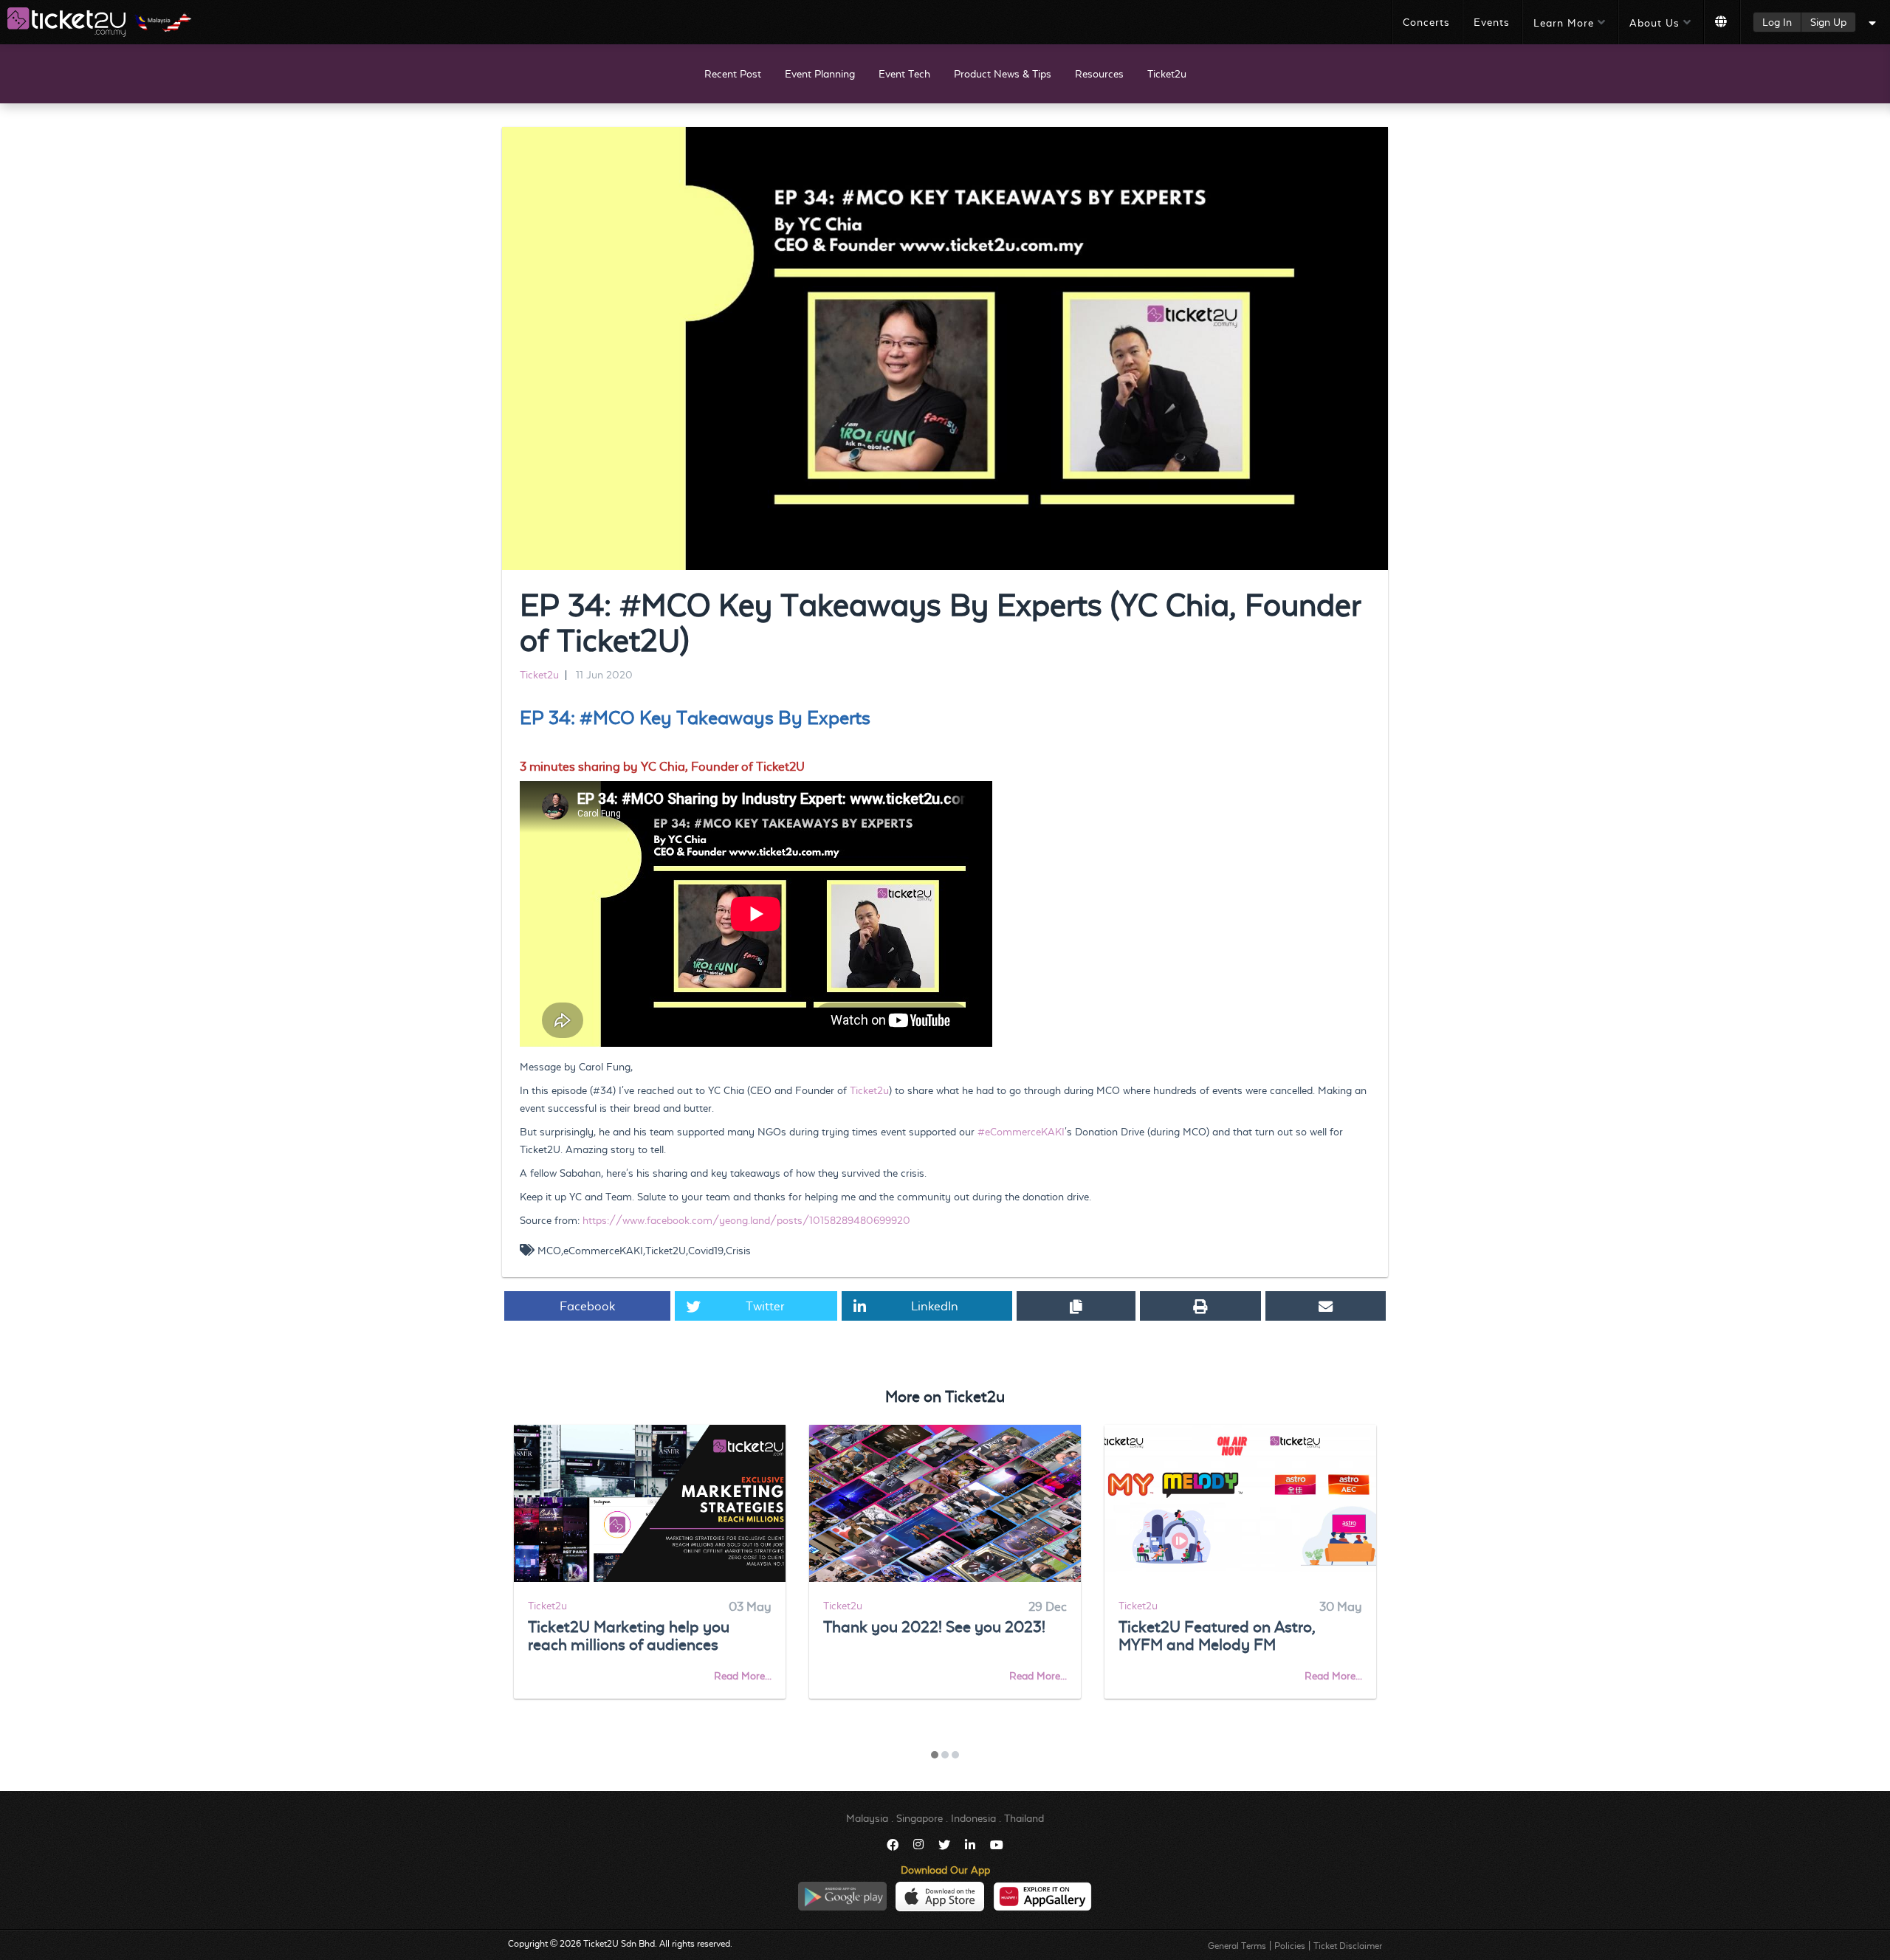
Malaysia (867, 1818)
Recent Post (733, 74)
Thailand (1024, 1818)
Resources (1099, 74)
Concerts (1426, 22)
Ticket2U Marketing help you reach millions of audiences (629, 1636)
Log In (1777, 22)
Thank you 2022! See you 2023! (934, 1627)
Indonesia (973, 1818)
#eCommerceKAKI (1021, 1132)
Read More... (743, 1676)
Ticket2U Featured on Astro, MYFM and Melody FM (1217, 1636)
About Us (1654, 23)
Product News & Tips (1003, 74)
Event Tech (904, 74)
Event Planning (820, 74)
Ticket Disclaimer (1348, 1946)
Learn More (1564, 23)
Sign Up (1828, 22)
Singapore (920, 1818)
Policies (1290, 1946)
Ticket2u (1167, 74)
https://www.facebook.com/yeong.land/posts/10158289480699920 (746, 1220)
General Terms (1237, 1946)
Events (1492, 22)
